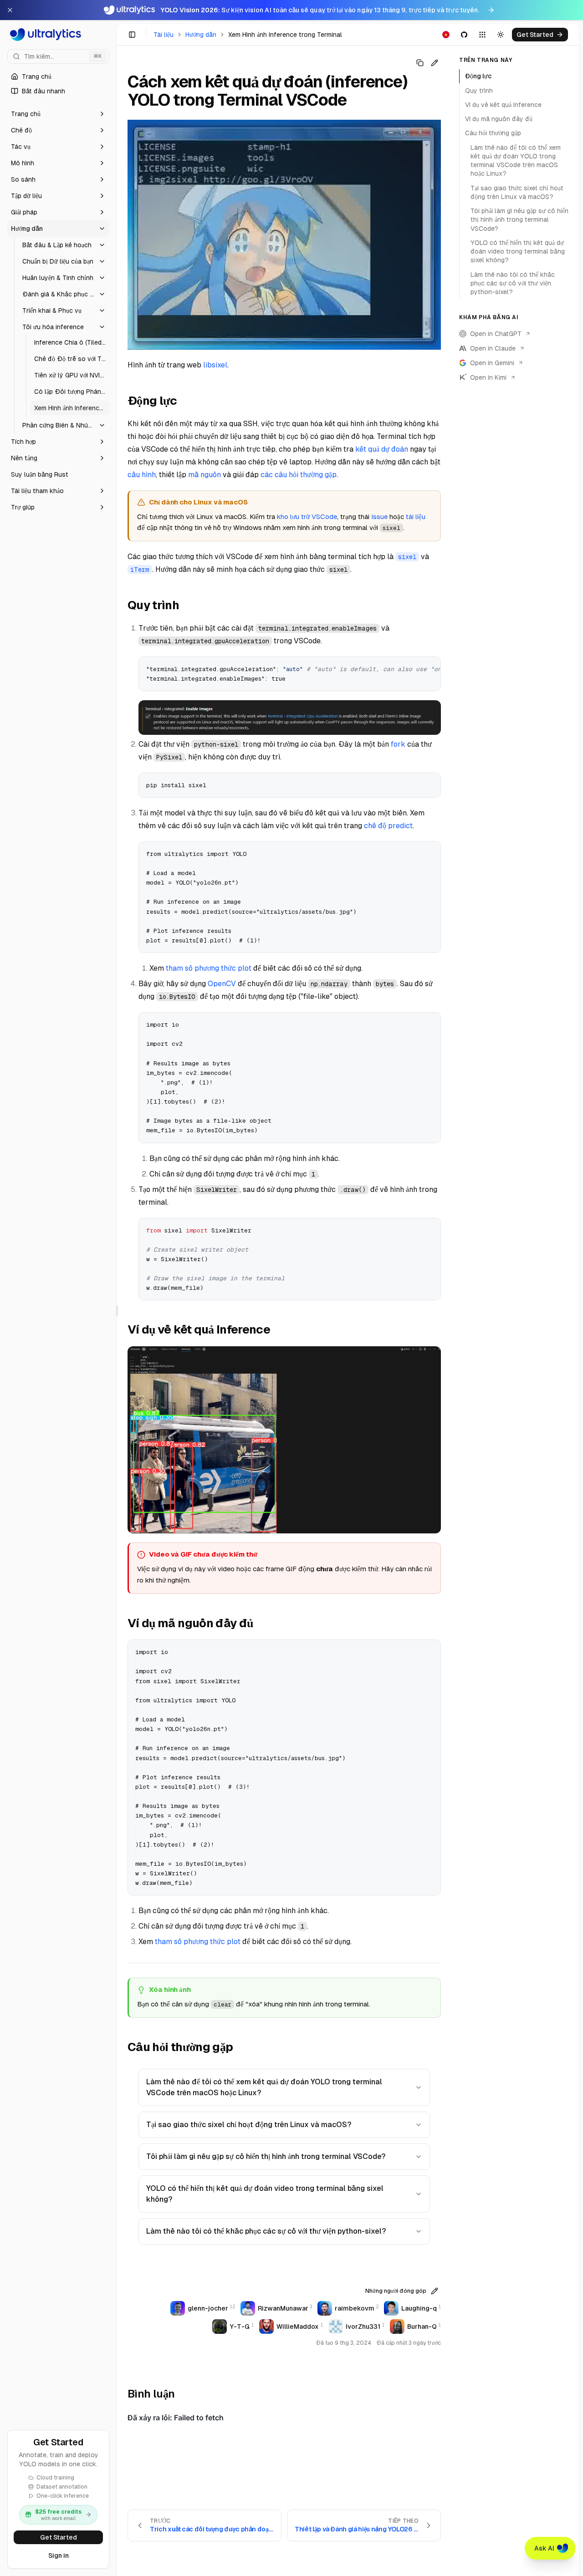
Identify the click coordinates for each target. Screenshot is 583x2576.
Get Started (59, 2537)
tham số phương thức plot (209, 968)
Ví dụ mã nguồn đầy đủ (499, 119)
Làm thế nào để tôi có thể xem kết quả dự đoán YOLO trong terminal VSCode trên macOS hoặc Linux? (264, 2087)
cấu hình (142, 475)
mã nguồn (205, 475)
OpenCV (222, 984)
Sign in (59, 2556)
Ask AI (544, 2548)
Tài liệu (164, 35)
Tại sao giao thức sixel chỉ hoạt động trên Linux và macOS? (249, 2125)
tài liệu (416, 517)
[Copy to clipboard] (430, 667)
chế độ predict (388, 826)
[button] (58, 114)
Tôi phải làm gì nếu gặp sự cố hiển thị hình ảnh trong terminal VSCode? (266, 2156)
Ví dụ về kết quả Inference (503, 105)
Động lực (478, 76)
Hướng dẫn (201, 35)
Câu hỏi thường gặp (493, 133)
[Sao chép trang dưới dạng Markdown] (420, 63)
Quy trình (479, 90)
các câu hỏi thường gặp (299, 475)
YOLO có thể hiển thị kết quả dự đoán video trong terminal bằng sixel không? (265, 2194)
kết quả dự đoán (382, 449)
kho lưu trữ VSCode (307, 517)
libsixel (215, 365)
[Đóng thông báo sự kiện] (10, 10)
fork (398, 744)
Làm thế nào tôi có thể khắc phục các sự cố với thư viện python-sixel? (266, 2231)
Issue (379, 517)
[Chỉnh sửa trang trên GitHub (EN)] (435, 63)
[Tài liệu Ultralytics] (58, 35)
